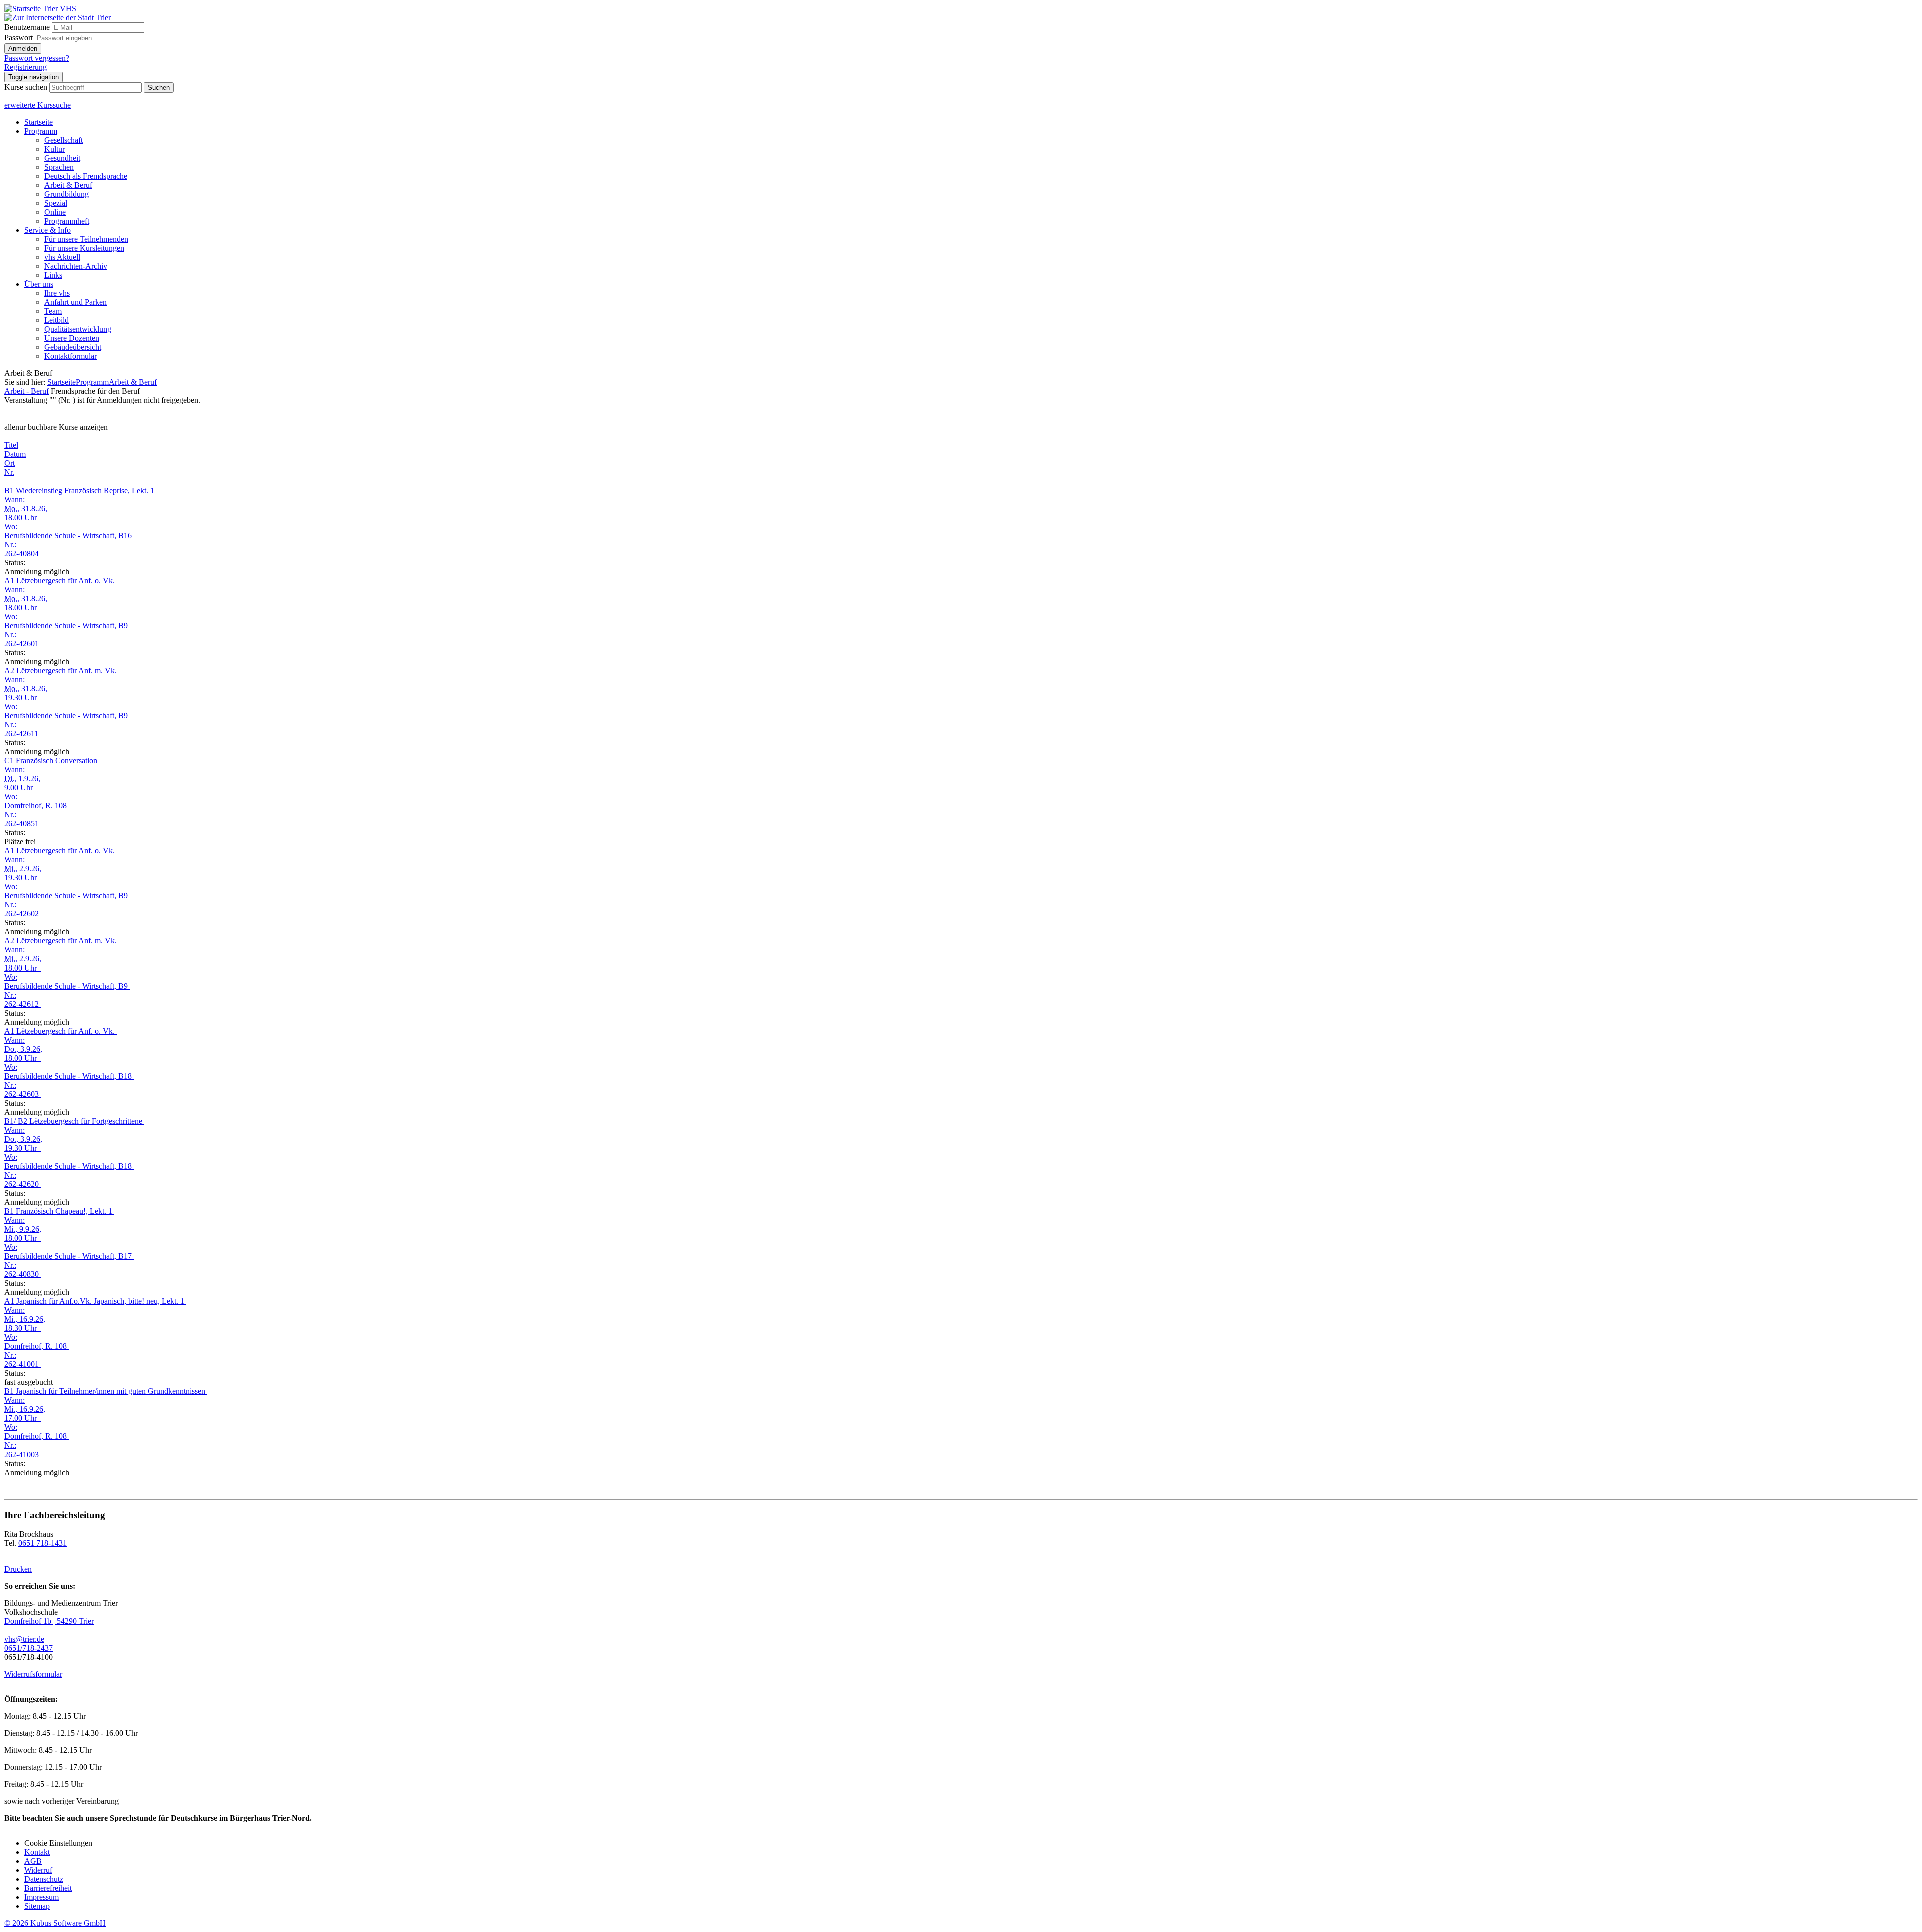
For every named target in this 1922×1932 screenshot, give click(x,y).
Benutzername (27, 27)
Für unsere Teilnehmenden (86, 239)
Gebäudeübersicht (73, 347)
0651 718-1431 (42, 1543)
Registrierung (25, 67)
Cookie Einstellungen (58, 1843)
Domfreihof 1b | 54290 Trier (49, 1621)
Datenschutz (44, 1879)
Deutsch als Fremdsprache (86, 176)
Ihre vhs (57, 293)
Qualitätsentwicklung (78, 329)
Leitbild (56, 320)
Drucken (18, 1569)
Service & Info (47, 230)
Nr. (9, 472)
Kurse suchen (26, 87)
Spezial (56, 203)
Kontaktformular (70, 356)
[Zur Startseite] (40, 8)
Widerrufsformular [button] (33, 1674)
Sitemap (37, 1906)
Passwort (18, 37)
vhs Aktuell (62, 257)
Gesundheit (62, 158)
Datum (15, 454)
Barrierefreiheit (48, 1888)
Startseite (38, 122)
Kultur (54, 149)
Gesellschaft (63, 140)
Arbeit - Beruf (26, 391)
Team (53, 311)
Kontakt (37, 1852)
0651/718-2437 (28, 1648)
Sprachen (59, 167)
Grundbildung (66, 194)
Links (53, 275)
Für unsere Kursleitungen (84, 248)
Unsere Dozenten (72, 338)
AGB (33, 1861)
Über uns (39, 284)
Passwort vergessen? (37, 58)
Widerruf (38, 1870)
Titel (11, 445)
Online (55, 212)
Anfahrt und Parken (75, 302)
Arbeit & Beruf (68, 185)
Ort (9, 463)
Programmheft (67, 221)
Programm (41, 131)
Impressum (41, 1897)
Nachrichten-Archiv (76, 266)
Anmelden (23, 48)
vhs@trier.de (24, 1639)
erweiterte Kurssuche (37, 105)
